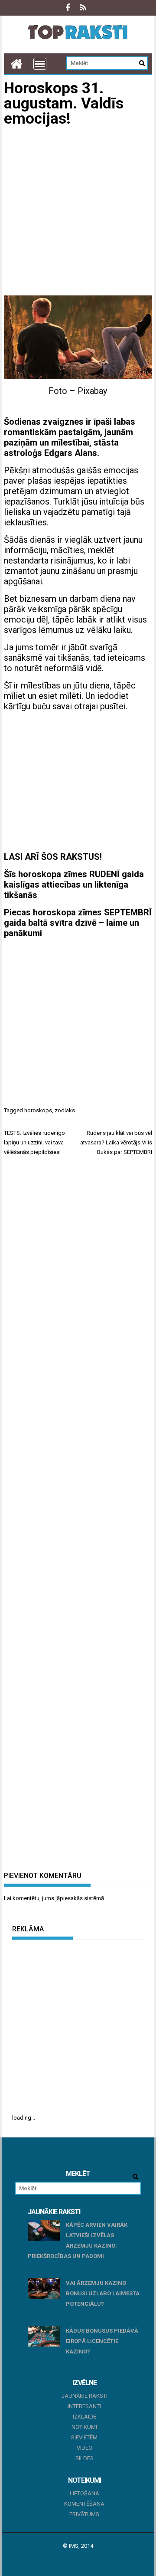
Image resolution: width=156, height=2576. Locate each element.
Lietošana (84, 2493)
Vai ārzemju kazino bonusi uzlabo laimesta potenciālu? (103, 2293)
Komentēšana (84, 2504)
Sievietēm (84, 2437)
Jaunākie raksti (84, 2396)
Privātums (84, 2514)
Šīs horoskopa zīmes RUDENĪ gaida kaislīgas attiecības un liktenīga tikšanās (74, 885)
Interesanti (84, 2406)
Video (84, 2448)
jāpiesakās (69, 1898)
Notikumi (84, 2427)
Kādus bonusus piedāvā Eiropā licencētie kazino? (102, 2341)
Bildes (84, 2458)
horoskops (38, 1110)
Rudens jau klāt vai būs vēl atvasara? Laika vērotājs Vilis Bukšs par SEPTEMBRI (116, 1142)
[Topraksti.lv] (16, 64)
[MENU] (40, 64)
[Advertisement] (78, 213)
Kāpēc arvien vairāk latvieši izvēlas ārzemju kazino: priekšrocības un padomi (78, 2240)
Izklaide (84, 2417)
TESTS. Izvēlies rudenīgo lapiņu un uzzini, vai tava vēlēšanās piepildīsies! (34, 1142)
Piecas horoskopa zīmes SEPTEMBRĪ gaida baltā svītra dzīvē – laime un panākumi (78, 923)
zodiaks (65, 1110)
